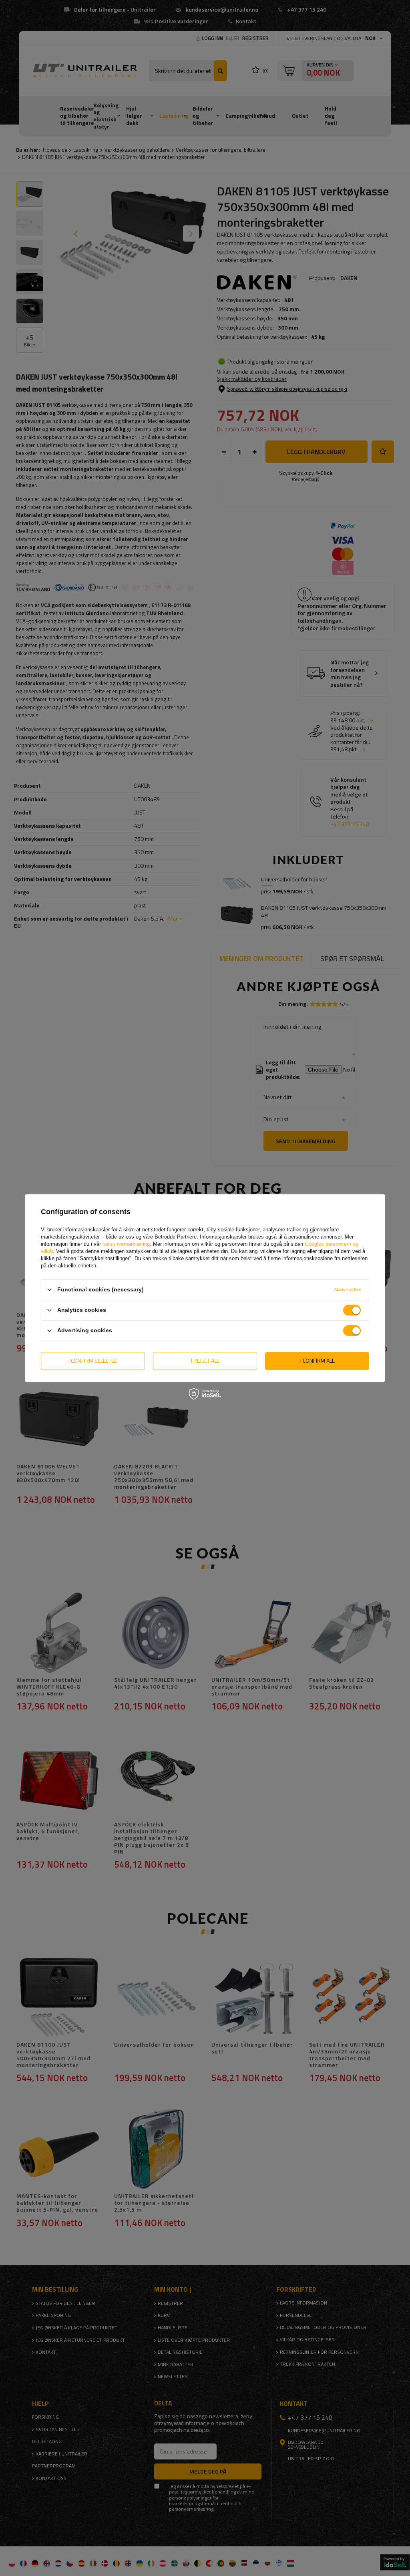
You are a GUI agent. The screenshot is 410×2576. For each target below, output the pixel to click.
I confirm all (317, 1360)
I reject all (205, 1360)
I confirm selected (93, 1360)
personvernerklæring (126, 1244)
